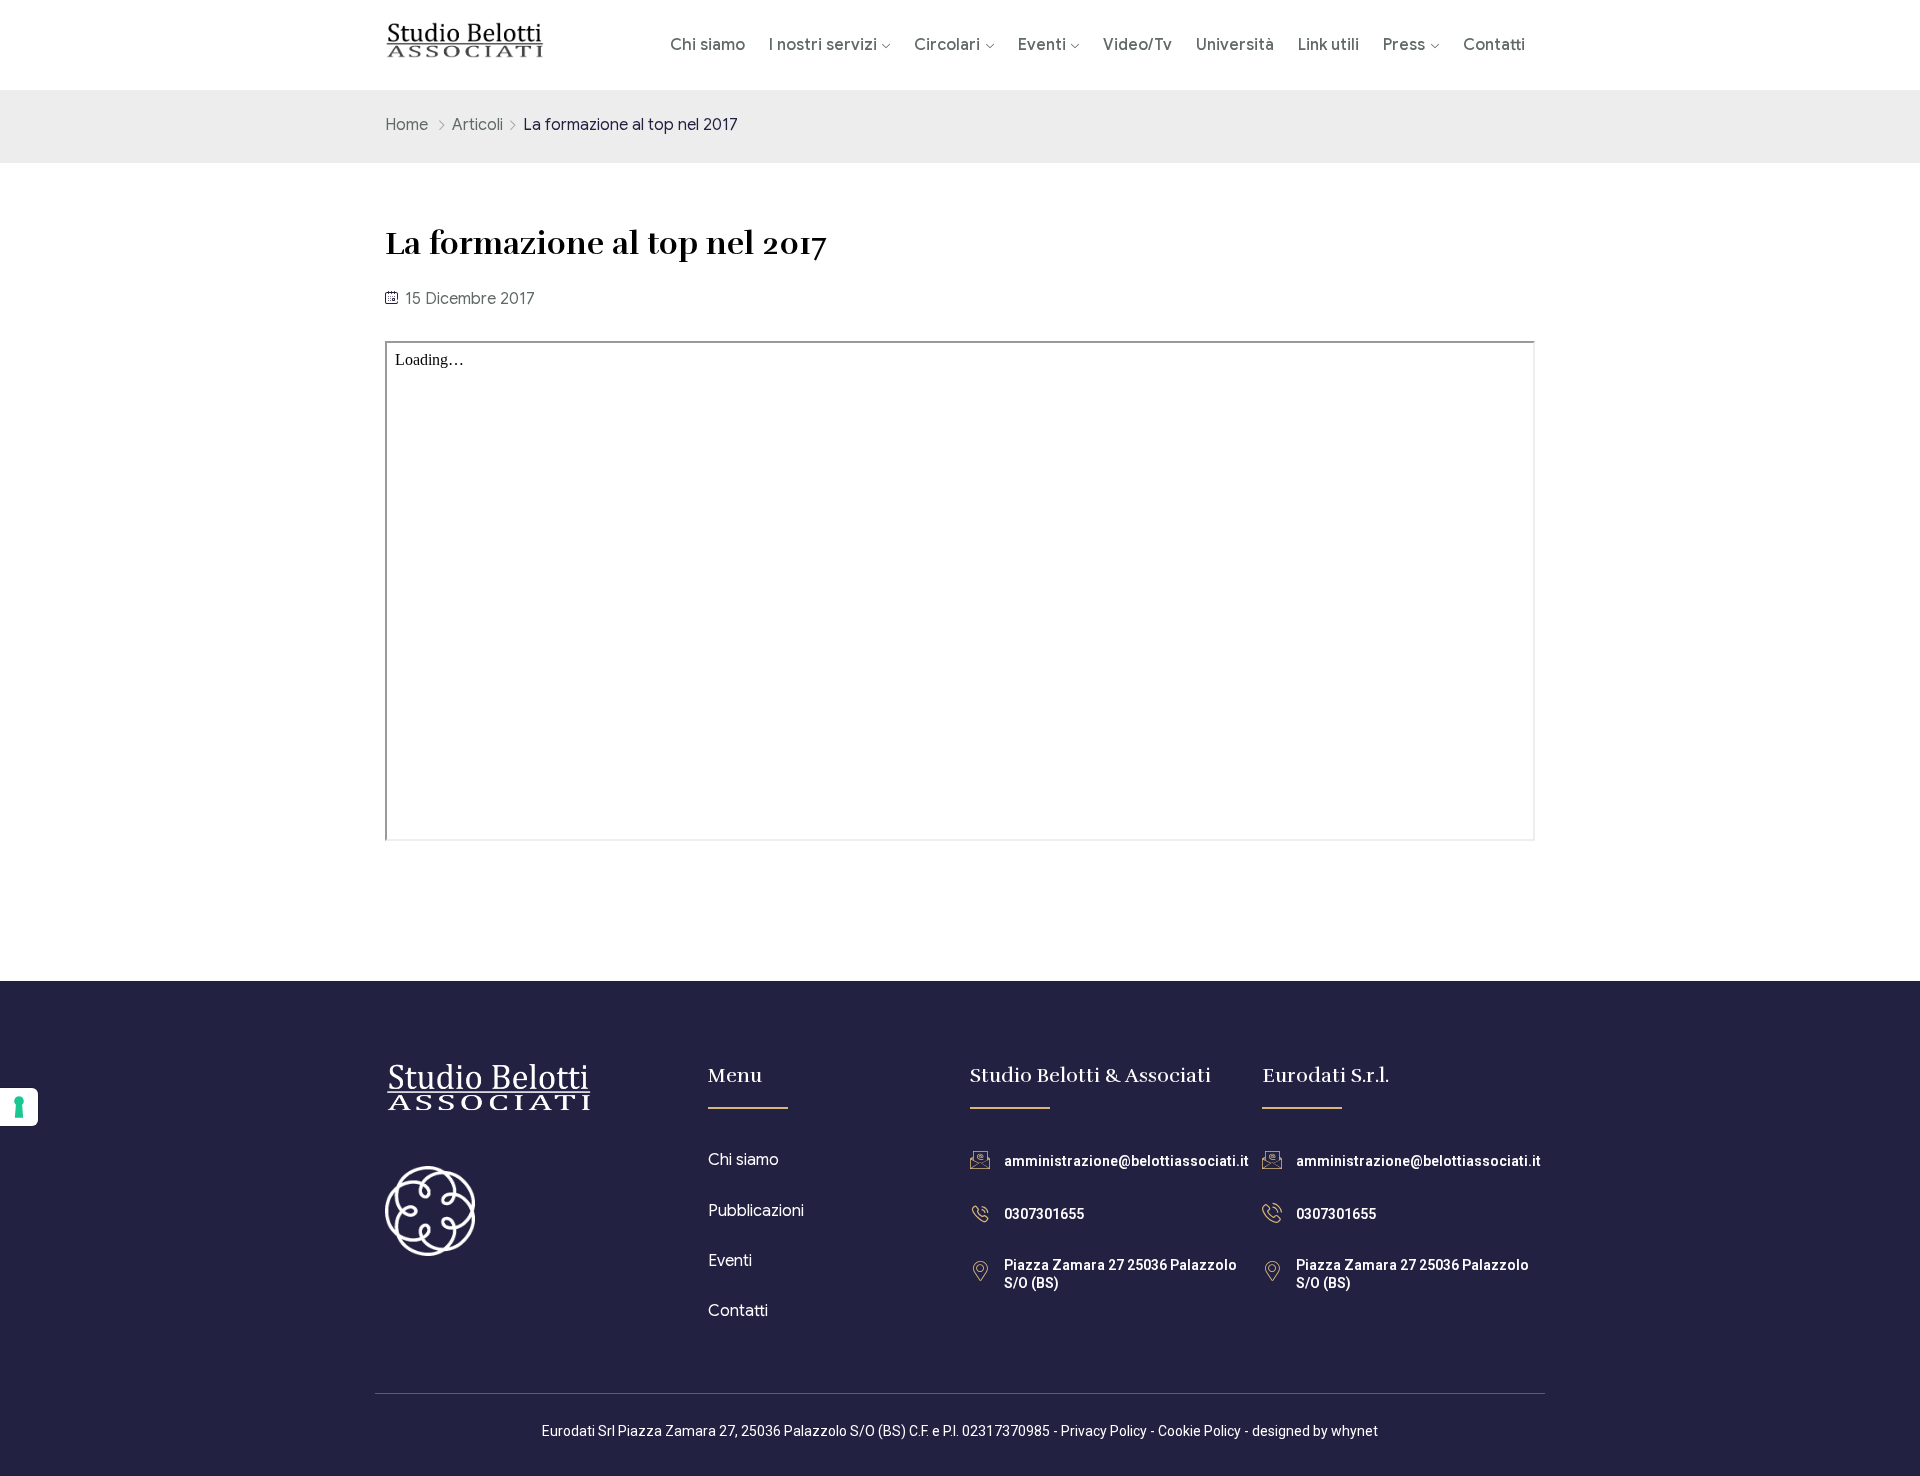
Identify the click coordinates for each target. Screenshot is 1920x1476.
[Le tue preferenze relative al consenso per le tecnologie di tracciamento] (19, 1107)
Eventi (1042, 45)
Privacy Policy (1104, 1431)
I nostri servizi (823, 45)
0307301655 (1044, 1214)
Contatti (1494, 45)
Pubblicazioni (756, 1211)
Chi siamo (707, 45)
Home (406, 125)
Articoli (477, 125)
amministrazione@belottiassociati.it (1126, 1161)
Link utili (1328, 45)
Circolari (947, 45)
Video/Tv (1137, 45)
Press (1404, 45)
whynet (1354, 1431)
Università (1235, 45)
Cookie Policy (1199, 1431)
